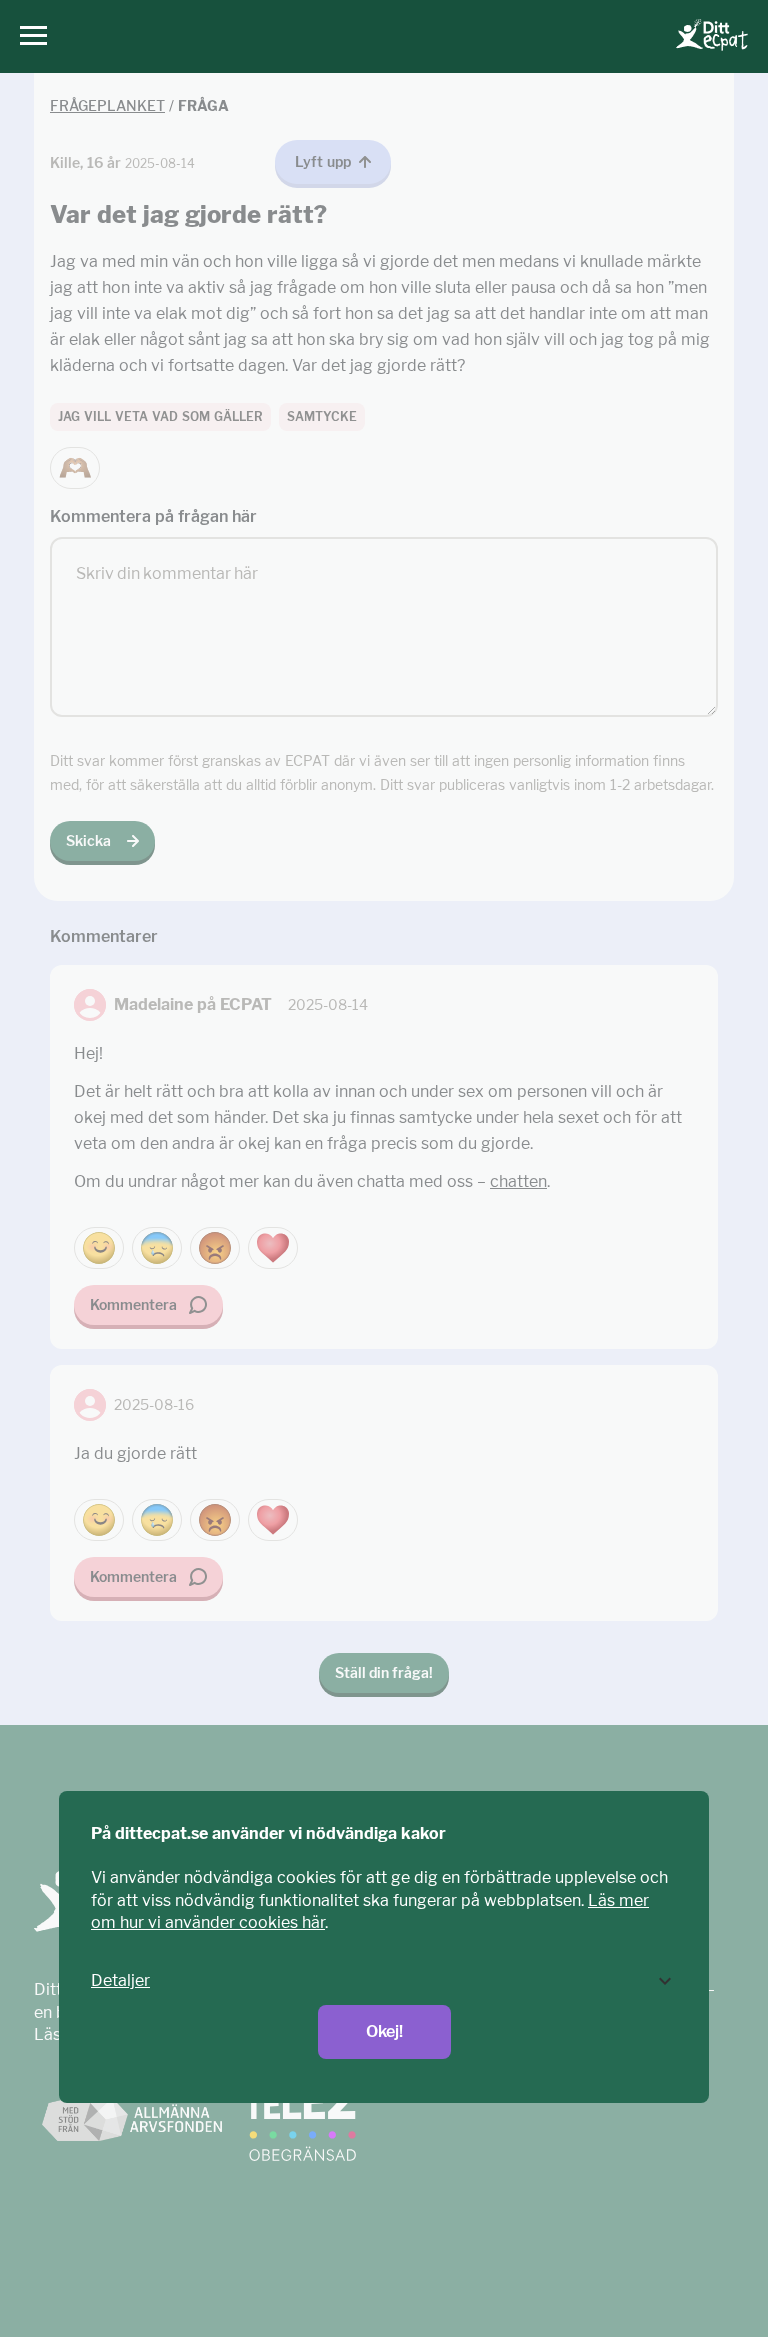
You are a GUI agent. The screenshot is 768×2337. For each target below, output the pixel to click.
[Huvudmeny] (28, 36)
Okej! (384, 2031)
